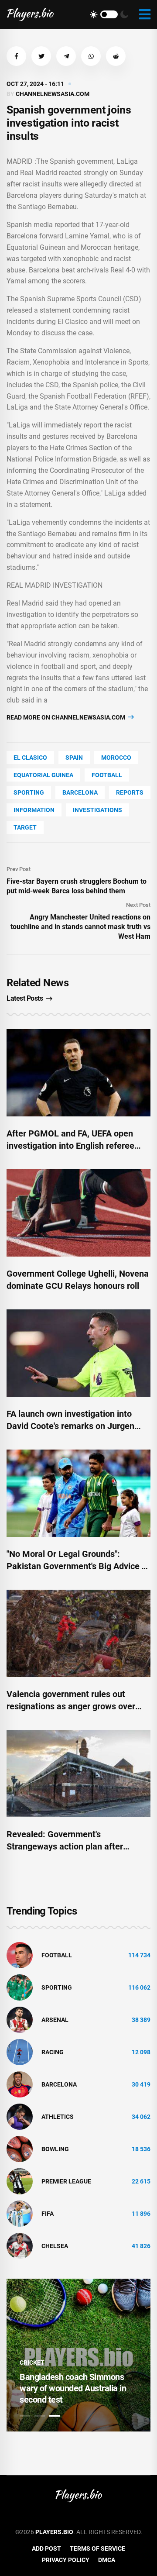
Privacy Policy (66, 2560)
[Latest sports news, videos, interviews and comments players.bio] (30, 14)
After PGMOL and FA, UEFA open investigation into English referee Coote (70, 1146)
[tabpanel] (78, 2355)
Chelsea (55, 2246)
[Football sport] (20, 1955)
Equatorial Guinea (43, 775)
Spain (74, 758)
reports (130, 792)
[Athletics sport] (20, 2116)
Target (25, 827)
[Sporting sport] (20, 1987)
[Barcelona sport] (20, 2084)
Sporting (29, 792)
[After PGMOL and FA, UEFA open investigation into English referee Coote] (78, 1073)
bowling (55, 2149)
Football (107, 775)
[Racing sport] (20, 2052)
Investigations (97, 810)
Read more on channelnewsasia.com (67, 717)
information (34, 810)
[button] (16, 56)
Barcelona (80, 792)
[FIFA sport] (20, 2213)
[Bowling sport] (20, 2149)
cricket (32, 2362)
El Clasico (30, 758)
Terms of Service (97, 2548)
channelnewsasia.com (53, 94)
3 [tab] (55, 2416)
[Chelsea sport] (20, 2245)
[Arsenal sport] (20, 2019)
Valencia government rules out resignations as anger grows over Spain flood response (71, 1706)
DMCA (107, 2560)
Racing (53, 2052)
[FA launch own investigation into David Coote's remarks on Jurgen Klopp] (78, 1353)
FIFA (48, 2214)
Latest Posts (25, 998)
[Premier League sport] (20, 2181)
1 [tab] (25, 2416)
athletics (58, 2117)
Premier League (66, 2181)
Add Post (46, 2548)
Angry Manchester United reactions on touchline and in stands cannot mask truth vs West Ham (80, 927)
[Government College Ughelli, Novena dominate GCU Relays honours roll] (78, 1213)
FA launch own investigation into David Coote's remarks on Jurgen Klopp (70, 1426)
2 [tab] (40, 2416)
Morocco (116, 758)
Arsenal (55, 2020)
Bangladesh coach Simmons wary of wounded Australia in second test (73, 2388)
